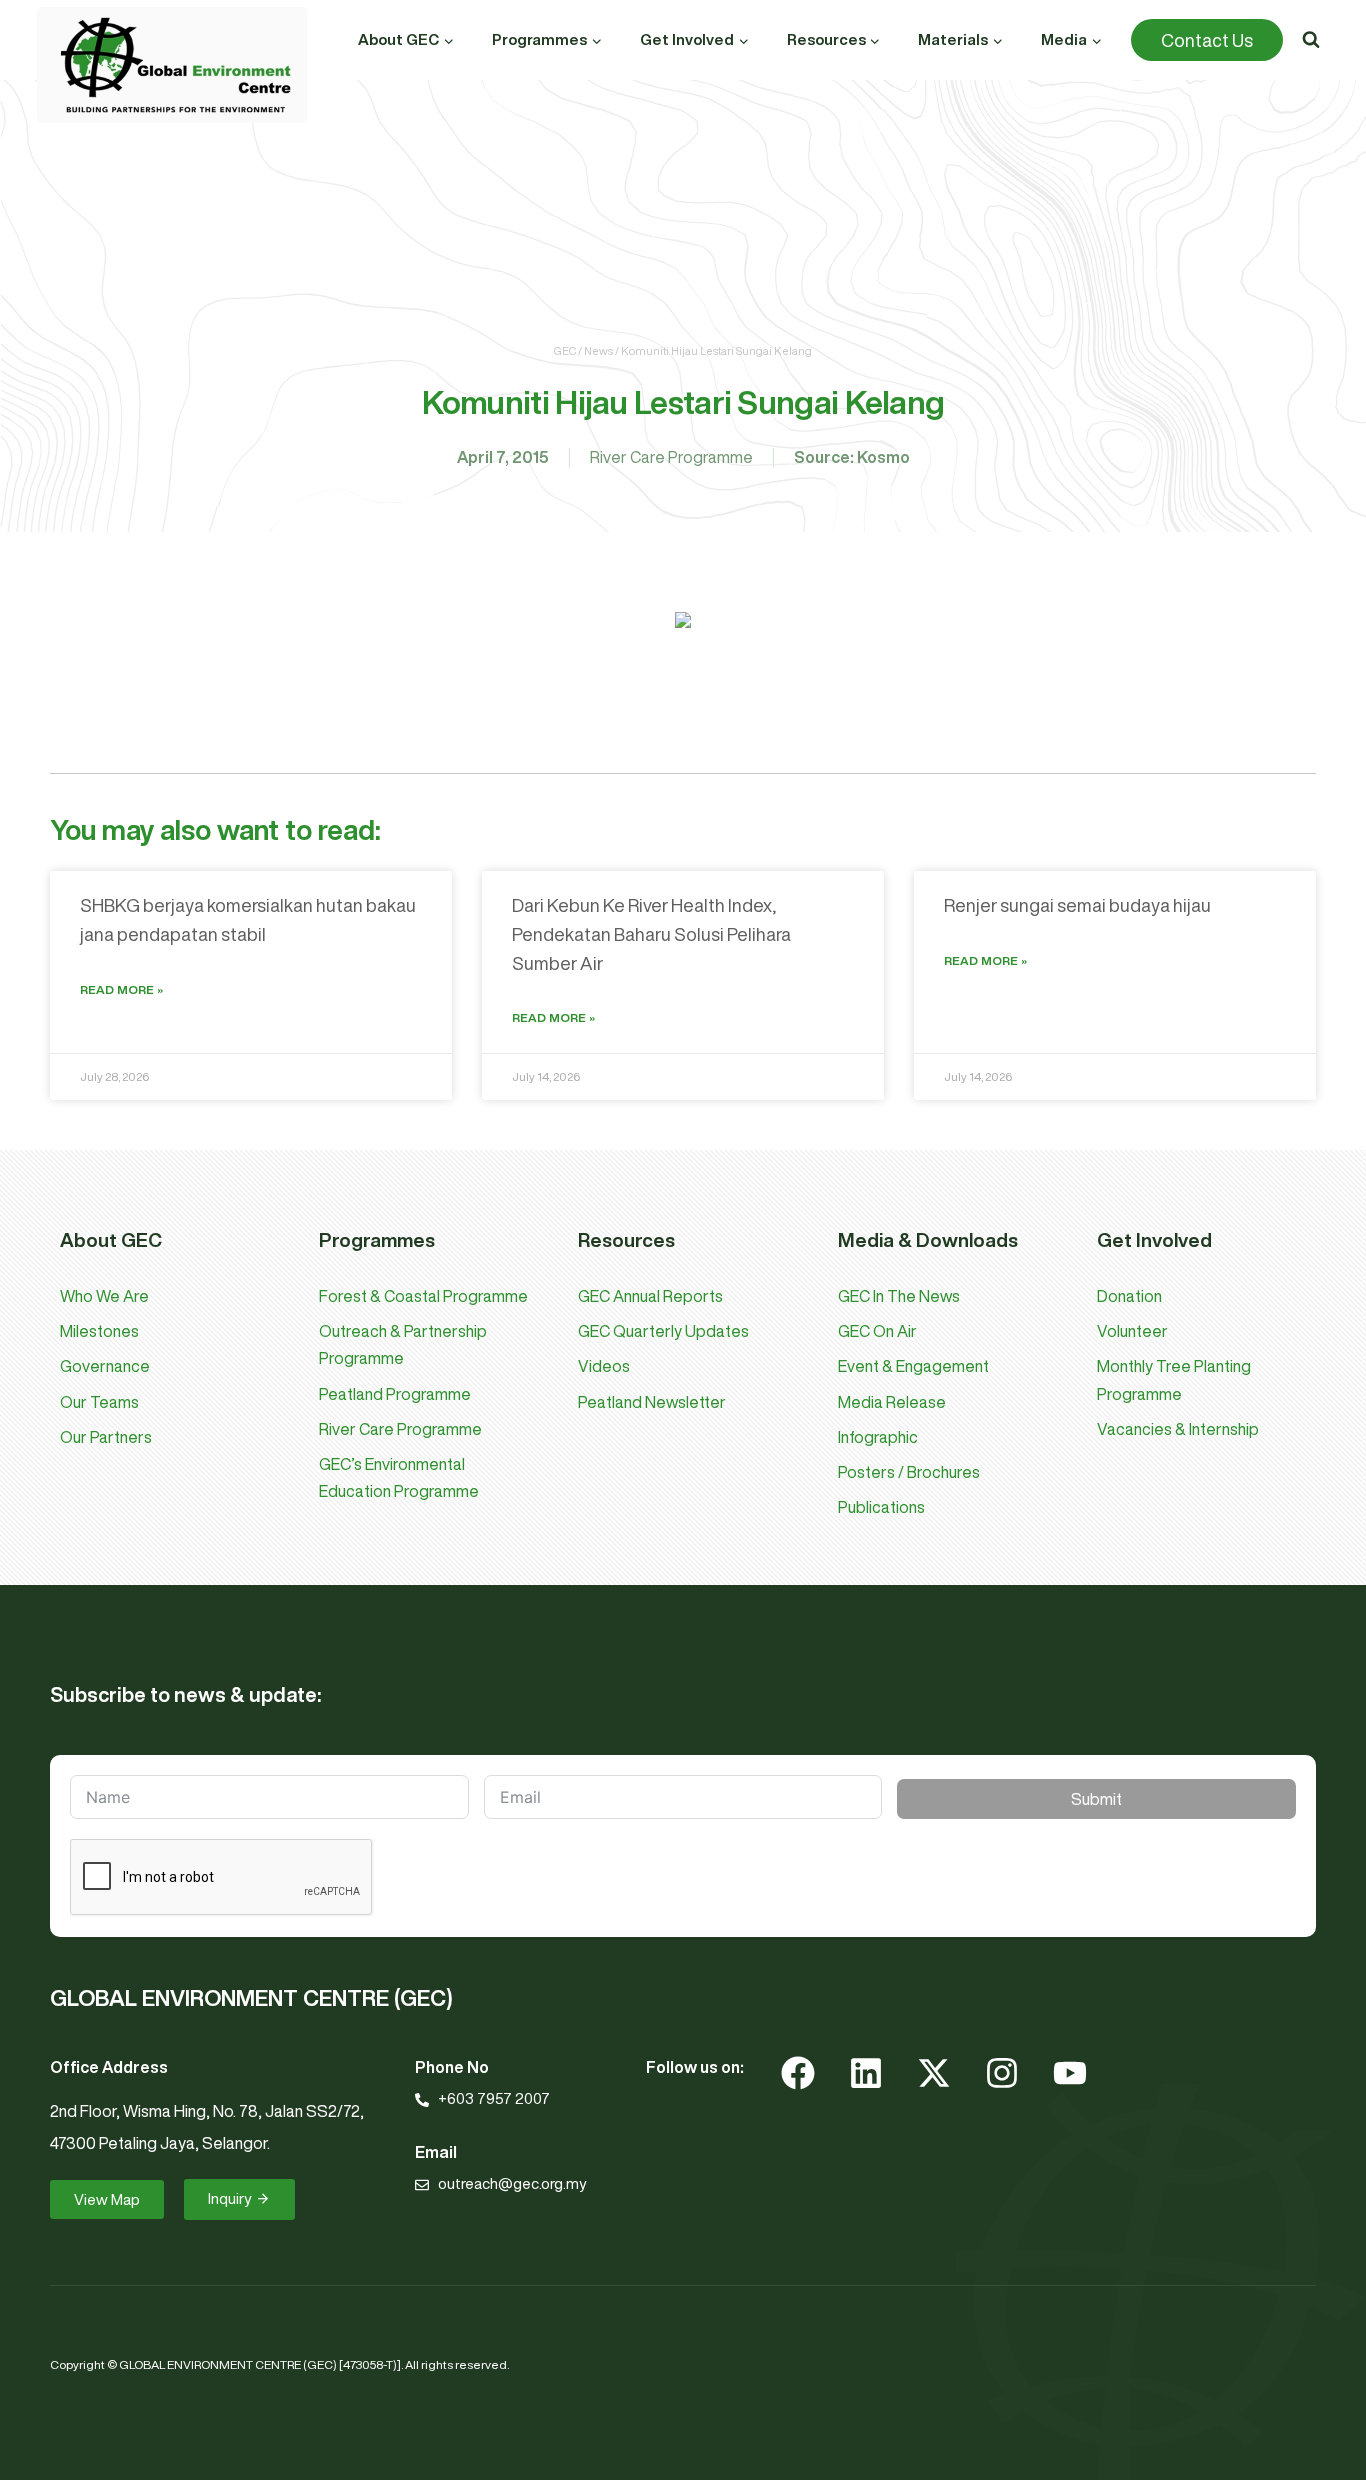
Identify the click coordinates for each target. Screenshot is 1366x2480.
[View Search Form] (1311, 40)
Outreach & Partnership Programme (403, 1344)
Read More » (121, 989)
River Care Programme (671, 457)
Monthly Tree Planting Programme (1174, 1379)
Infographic (878, 1437)
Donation (1129, 1296)
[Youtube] (1070, 2073)
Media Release (892, 1402)
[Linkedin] (866, 2073)
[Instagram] (1002, 2073)
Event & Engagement (913, 1366)
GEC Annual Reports (650, 1296)
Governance (105, 1366)
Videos (604, 1366)
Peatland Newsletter (652, 1402)
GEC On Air (877, 1331)
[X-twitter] (934, 2073)
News (598, 350)
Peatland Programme (395, 1394)
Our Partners (106, 1437)
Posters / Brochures (909, 1472)
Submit (1096, 1799)
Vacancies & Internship (1178, 1429)
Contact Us (1207, 40)
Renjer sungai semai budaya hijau (1077, 905)
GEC (565, 350)
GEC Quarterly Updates (663, 1331)
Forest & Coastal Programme (423, 1296)
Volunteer (1132, 1331)
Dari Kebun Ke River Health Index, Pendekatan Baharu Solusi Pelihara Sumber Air (651, 934)
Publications (881, 1507)
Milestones (99, 1331)
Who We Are (104, 1296)
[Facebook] (798, 2073)
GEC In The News (899, 1296)
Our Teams (99, 1402)
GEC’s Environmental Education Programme (399, 1477)
